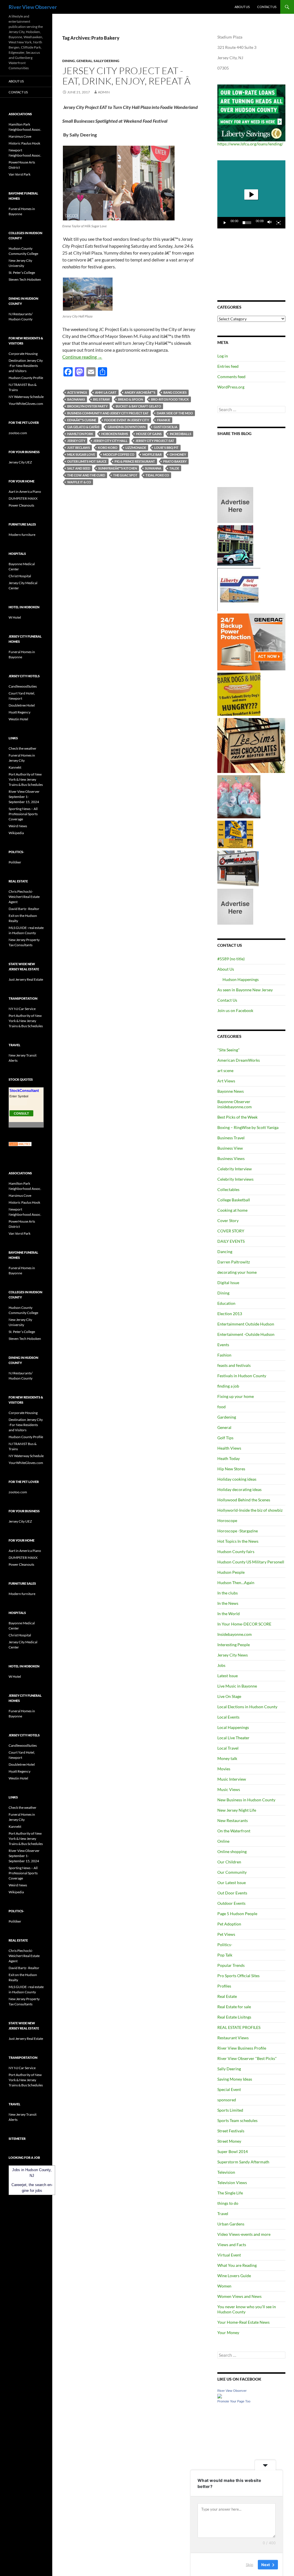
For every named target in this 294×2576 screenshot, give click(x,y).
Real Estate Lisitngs (234, 2017)
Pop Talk (225, 1955)
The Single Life (230, 2193)
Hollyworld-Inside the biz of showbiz (250, 1510)
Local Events (228, 1717)
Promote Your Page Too (234, 2401)
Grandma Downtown (127, 427)
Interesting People (234, 1645)
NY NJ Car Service (22, 1009)
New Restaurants (233, 1820)
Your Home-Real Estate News (243, 2322)
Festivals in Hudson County (242, 1376)
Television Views (232, 2182)
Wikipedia (16, 833)
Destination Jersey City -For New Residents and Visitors (26, 366)
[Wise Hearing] (238, 868)
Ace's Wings (77, 392)
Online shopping (232, 1851)
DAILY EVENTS (231, 1241)
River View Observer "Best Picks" (247, 2058)
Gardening (227, 1417)
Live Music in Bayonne (237, 1686)
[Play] (225, 223)
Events (223, 1345)
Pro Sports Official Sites (238, 1976)
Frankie (164, 420)
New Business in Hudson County (246, 1800)
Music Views (229, 1789)
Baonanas (76, 399)
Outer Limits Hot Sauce (87, 461)
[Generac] (251, 641)
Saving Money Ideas (235, 2079)
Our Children (229, 1862)
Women (224, 2286)
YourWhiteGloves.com (26, 404)
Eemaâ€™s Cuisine (82, 420)
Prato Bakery (175, 461)
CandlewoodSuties (23, 686)
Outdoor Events (231, 1903)
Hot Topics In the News (238, 1541)
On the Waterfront (234, 1831)
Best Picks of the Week (237, 1117)
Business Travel (231, 1138)
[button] (251, 195)
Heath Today (229, 1458)
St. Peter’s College (22, 273)
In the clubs (228, 1593)
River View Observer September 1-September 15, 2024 (24, 797)
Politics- (225, 1945)
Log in (223, 356)
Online (223, 1841)
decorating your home (237, 1272)
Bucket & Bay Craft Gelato (138, 406)
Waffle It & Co (79, 482)
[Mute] (270, 223)
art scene (225, 1070)
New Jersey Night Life (237, 1810)
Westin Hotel (18, 719)
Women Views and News (239, 2296)
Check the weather (23, 748)
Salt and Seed (79, 468)
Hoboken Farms (115, 434)
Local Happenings (233, 1727)
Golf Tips (225, 1438)
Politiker (15, 862)
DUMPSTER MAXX (23, 498)
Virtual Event (229, 2255)
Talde (174, 468)
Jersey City (76, 441)
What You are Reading (237, 2265)
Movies (224, 1769)
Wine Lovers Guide (234, 2276)
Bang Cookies (175, 392)
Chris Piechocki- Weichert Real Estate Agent (24, 897)
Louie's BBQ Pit (166, 448)
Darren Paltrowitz (234, 1262)
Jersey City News (233, 1655)
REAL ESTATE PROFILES (239, 2027)
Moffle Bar (152, 454)
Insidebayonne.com (235, 1634)
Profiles (224, 1986)
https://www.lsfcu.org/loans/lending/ (250, 144)
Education (226, 1303)
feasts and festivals (234, 1365)
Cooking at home (232, 1210)
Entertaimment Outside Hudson (246, 1324)
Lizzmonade (136, 448)
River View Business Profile (242, 2048)
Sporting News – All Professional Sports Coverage (23, 814)
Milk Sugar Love (81, 454)
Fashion (224, 1355)
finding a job (228, 1386)
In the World (229, 1614)
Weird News (18, 826)
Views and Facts (232, 2245)
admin (104, 92)
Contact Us (267, 7)
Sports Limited (230, 2110)
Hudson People (231, 1572)
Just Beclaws (79, 448)
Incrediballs (180, 434)
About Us (242, 7)
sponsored (227, 2100)
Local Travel (228, 1748)
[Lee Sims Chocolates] (251, 745)
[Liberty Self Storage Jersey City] (239, 589)
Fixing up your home (236, 1396)
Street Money (229, 2141)
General (84, 61)
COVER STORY (231, 1231)
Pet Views (226, 1934)
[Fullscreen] (278, 223)
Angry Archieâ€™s (140, 392)
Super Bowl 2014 (233, 2151)
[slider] (247, 223)
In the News (228, 1603)
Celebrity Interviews (235, 1179)
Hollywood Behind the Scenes (244, 1500)
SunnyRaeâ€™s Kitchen (118, 468)
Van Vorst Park (20, 174)
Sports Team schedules (237, 2120)
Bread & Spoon (130, 399)
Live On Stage (229, 1696)
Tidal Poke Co (157, 475)
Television (226, 2172)
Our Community (232, 1872)
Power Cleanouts (21, 505)
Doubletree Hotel (22, 705)
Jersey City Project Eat (155, 441)
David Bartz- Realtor (24, 909)
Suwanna (153, 468)
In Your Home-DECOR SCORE (244, 1624)
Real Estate (227, 1996)
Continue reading (82, 357)
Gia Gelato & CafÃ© (83, 427)
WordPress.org (231, 387)
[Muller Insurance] (235, 834)
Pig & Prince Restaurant (135, 461)
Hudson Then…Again (236, 1583)
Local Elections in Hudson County (247, 1707)
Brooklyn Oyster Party (87, 406)
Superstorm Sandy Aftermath (243, 2162)
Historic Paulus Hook (24, 143)
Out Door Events (232, 1893)
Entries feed (228, 366)
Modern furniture (22, 535)
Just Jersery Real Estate (26, 979)
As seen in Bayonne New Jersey (245, 990)
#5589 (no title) (231, 959)
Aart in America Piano (25, 491)
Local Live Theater (233, 1738)
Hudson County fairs (236, 1551)
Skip (249, 2564)
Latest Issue (228, 1676)
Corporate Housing (23, 354)
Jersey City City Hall (110, 441)
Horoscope (227, 1520)
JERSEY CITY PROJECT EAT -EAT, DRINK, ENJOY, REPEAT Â (127, 76)
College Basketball (234, 1200)
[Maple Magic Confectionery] (239, 796)
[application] (251, 194)
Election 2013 (230, 1314)
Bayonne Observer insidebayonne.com (235, 1104)
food (222, 1407)
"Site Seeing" (229, 1050)
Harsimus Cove (20, 136)
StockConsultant (24, 1091)
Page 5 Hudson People (237, 1914)
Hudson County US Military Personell (251, 1562)
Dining (69, 61)
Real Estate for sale (234, 2007)
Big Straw (101, 399)
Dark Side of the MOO (175, 413)
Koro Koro (108, 448)
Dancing (225, 1252)
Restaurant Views (233, 2038)
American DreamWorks (239, 1060)
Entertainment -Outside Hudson (246, 1334)
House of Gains (149, 434)
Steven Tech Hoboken (25, 279)
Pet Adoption (229, 1924)
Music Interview (232, 1779)
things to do (228, 2203)
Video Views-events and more (244, 2234)
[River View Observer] (220, 2395)
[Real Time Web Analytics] (20, 1144)
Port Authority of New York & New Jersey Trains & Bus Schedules (26, 779)
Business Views (231, 1158)
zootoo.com (18, 433)
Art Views (226, 1081)
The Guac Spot (125, 475)
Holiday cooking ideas (237, 1479)
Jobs (221, 1665)
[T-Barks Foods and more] (239, 694)
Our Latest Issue (232, 1883)
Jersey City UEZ (20, 462)
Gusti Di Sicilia (166, 427)
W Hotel (15, 617)
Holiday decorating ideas (239, 1489)
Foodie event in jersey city (127, 420)
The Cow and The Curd (86, 475)
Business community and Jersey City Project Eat (108, 413)
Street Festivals (231, 2131)
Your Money (228, 2332)
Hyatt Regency (20, 712)
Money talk (227, 1758)
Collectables (228, 1189)
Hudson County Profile (26, 378)
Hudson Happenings (241, 979)
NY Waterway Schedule (26, 397)
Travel (223, 2214)
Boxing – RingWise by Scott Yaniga (248, 1127)
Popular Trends (231, 1965)
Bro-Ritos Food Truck (170, 399)
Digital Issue (228, 1283)
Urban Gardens (231, 2224)
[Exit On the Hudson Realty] (235, 545)
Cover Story (228, 1220)
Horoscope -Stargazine (238, 1531)
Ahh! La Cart (106, 392)
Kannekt (15, 767)
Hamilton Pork (80, 434)
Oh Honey (178, 454)
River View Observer (33, 7)
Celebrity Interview (235, 1169)
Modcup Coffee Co (119, 454)
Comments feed (231, 377)
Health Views (229, 1448)
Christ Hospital (20, 576)
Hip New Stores (231, 1469)
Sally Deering (107, 61)
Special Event (229, 2089)
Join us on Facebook (235, 1010)
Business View (230, 1148)
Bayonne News (231, 1091)
